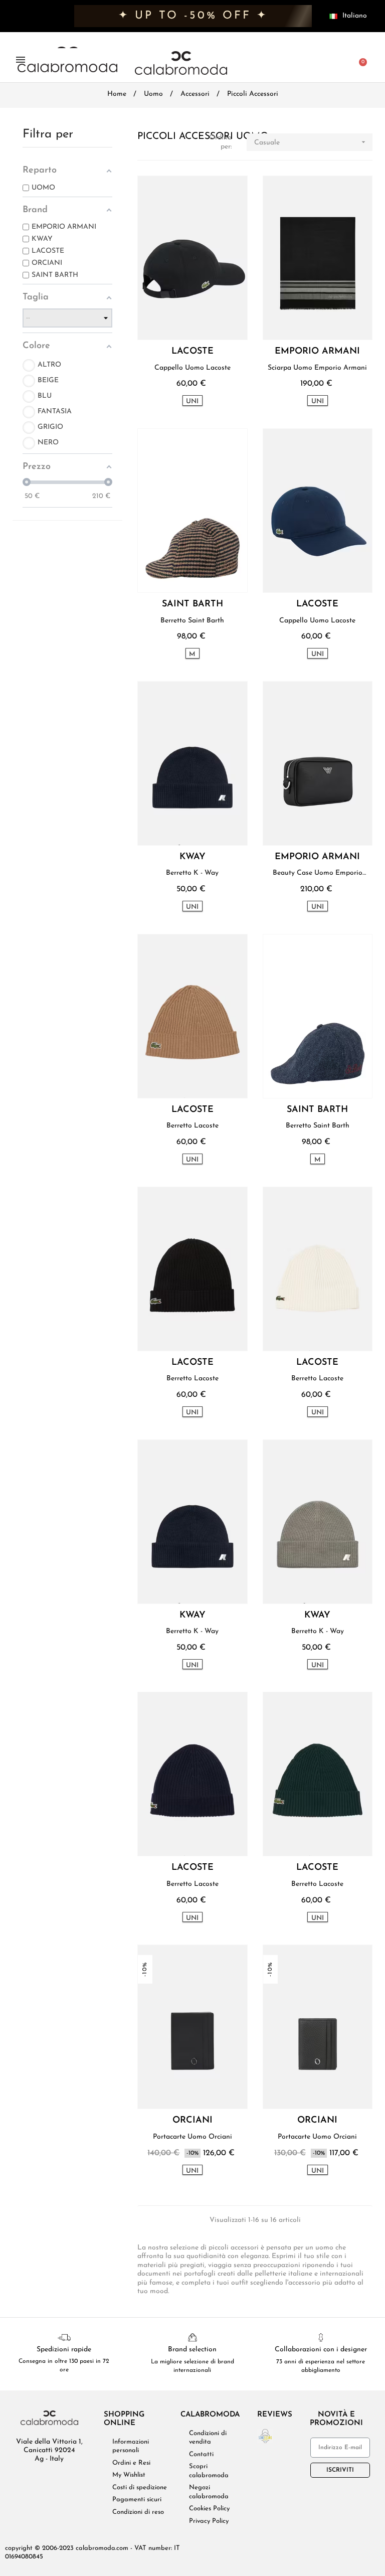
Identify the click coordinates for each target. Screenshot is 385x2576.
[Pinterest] (73, 2480)
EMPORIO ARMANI (317, 352)
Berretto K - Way (192, 873)
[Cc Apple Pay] (317, 2549)
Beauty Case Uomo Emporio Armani (318, 873)
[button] (306, 61)
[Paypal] (298, 2549)
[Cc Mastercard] (261, 2549)
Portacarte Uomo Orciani (192, 2137)
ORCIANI (192, 2121)
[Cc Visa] (243, 2549)
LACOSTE (192, 352)
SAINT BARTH (192, 605)
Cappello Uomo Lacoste (192, 368)
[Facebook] (26, 2480)
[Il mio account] (344, 61)
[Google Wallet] (335, 2549)
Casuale (311, 142)
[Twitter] (42, 2480)
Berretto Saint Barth (192, 621)
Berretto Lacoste (192, 1126)
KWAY (192, 857)
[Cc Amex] (280, 2549)
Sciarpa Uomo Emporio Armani (317, 368)
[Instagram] (57, 2480)
